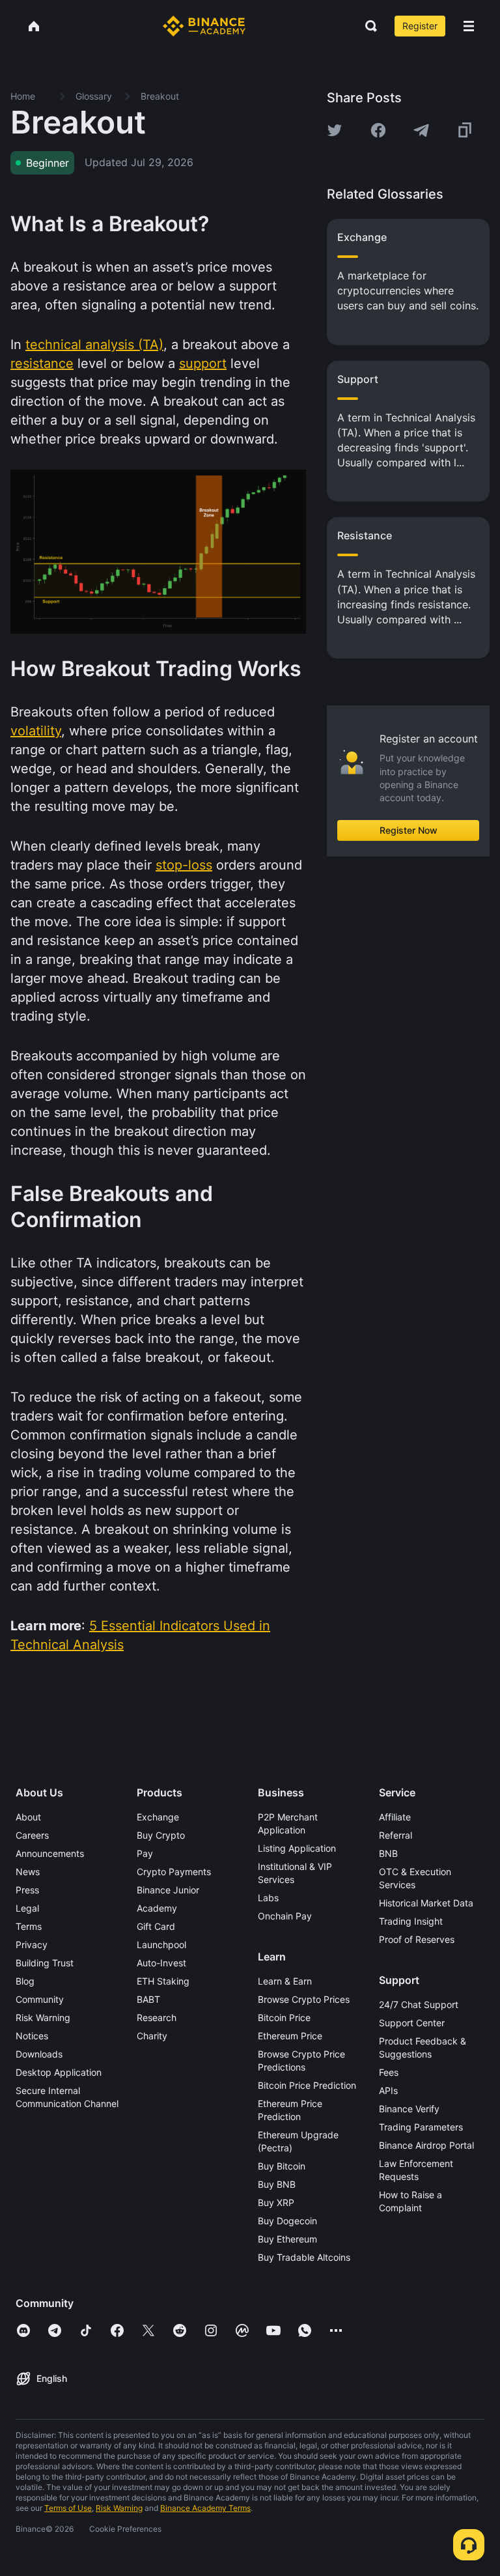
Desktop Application (59, 2072)
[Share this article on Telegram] (421, 130)
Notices (32, 2036)
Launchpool (161, 1945)
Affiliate (395, 1817)
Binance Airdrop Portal (426, 2145)
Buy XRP (276, 2202)
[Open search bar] (367, 26)
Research (157, 2017)
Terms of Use (68, 2508)
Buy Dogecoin (287, 2221)
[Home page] (204, 26)
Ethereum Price (290, 2036)
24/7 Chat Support (419, 2004)
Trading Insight (411, 1921)
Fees (389, 2072)
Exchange (158, 1817)
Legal (27, 1908)
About (28, 1817)
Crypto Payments (174, 1872)
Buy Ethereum (287, 2239)
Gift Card (156, 1926)
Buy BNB (277, 2184)
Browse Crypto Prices (304, 1999)
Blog (25, 1981)
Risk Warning (43, 2017)
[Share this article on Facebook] (378, 130)
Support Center (412, 2023)
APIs (388, 2090)
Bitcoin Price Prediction (307, 2085)
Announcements (50, 1853)
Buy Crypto (161, 1835)
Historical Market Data (426, 1903)
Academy (157, 1908)
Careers (32, 1835)
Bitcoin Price (284, 2017)
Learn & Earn (285, 1981)
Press (27, 1890)
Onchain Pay (285, 1916)
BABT (148, 1999)
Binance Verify (409, 2109)
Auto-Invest (161, 1963)
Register (420, 26)
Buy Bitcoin (282, 2166)
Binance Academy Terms (205, 2508)
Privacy (32, 1945)
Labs (268, 1898)
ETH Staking (163, 1981)
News (28, 1872)
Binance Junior (168, 1890)
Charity (152, 2036)
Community (40, 1999)
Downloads (39, 2054)
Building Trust (45, 1963)
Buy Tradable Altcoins (304, 2257)
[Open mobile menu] (469, 26)
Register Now (409, 830)
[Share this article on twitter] (335, 130)
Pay (145, 1853)
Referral (396, 1835)
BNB (388, 1853)
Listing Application (297, 1848)
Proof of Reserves (417, 1939)
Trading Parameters (421, 2127)
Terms (29, 1926)
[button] (469, 26)
